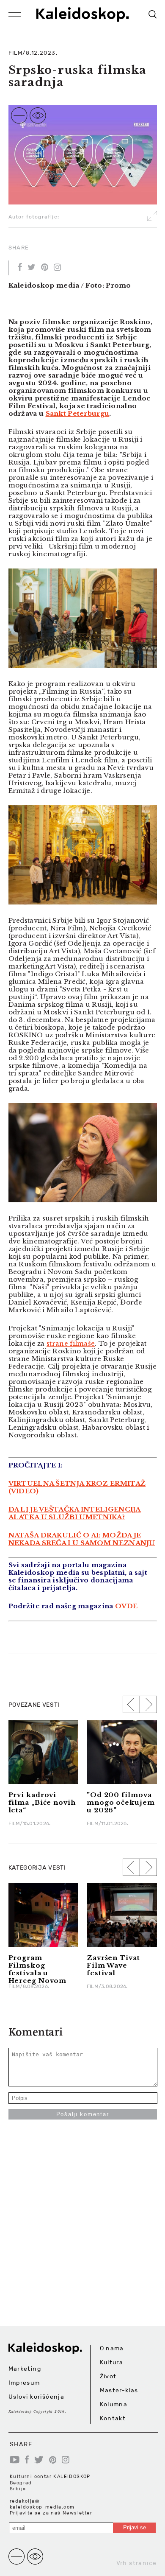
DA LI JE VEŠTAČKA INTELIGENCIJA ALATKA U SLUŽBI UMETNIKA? (75, 1513)
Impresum (24, 2383)
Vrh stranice (137, 2563)
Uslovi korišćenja (37, 2397)
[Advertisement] (82, 2243)
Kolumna (114, 2404)
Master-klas (119, 2390)
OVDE (126, 1606)
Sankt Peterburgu (78, 413)
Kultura (112, 2362)
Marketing (25, 2369)
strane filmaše (71, 1343)
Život (108, 2376)
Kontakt (113, 2418)
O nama (112, 2348)
